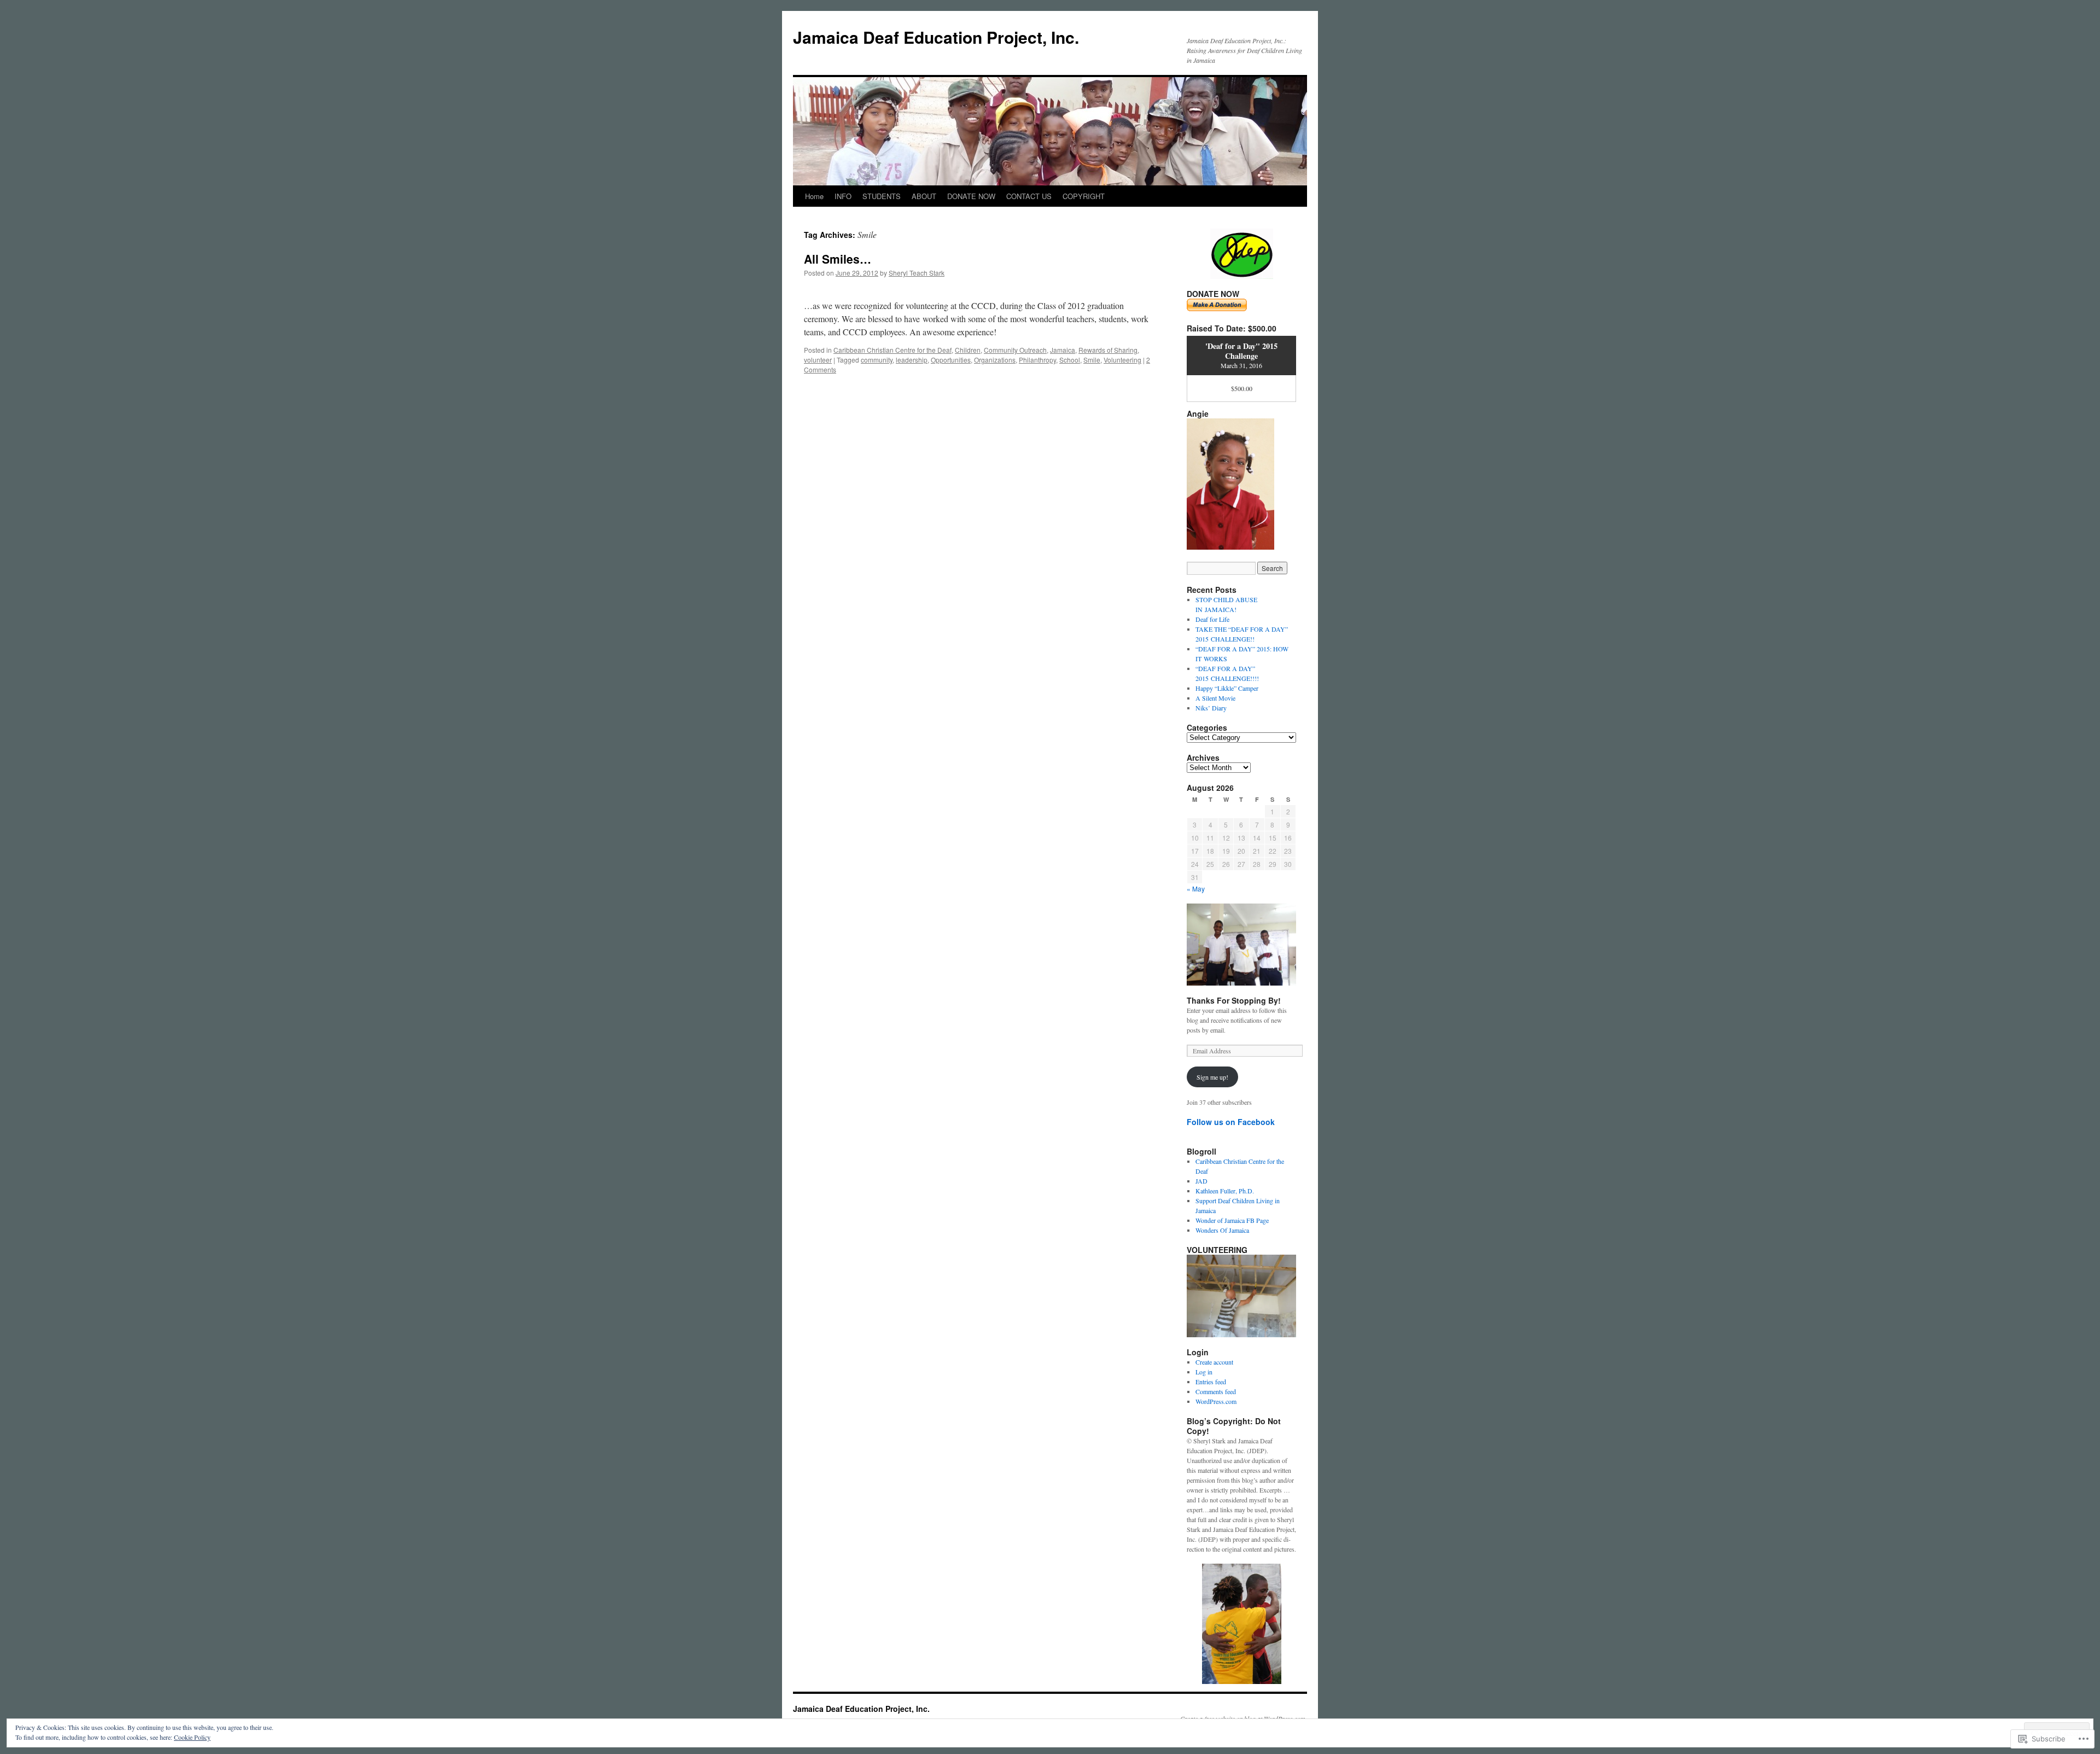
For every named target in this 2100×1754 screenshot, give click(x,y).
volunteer (818, 360)
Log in (1204, 1372)
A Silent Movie (1215, 698)
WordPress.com (1216, 1401)
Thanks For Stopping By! (1234, 1000)
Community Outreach (1015, 350)
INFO (843, 196)
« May (1196, 888)
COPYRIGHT (1084, 196)
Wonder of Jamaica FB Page (1232, 1220)
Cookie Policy (192, 1737)
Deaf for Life (1212, 619)
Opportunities (951, 360)
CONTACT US (1029, 196)
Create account (1214, 1362)
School (1070, 360)
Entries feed (1211, 1382)
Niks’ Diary (1211, 708)
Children (968, 350)
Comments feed (1216, 1391)
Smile (1092, 360)
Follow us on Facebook (1231, 1122)
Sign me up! (1212, 1077)
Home (814, 196)
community (877, 360)
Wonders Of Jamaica (1222, 1230)
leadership (912, 360)
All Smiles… (838, 259)
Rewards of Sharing (1108, 350)
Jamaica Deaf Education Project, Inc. (936, 37)
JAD (1201, 1181)
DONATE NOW (971, 196)
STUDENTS (882, 196)
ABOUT (924, 196)
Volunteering (1122, 360)
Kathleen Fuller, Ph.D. (1225, 1191)
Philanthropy (1037, 360)
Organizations (995, 360)
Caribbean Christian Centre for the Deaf (892, 350)
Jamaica (1063, 350)
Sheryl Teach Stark (917, 273)
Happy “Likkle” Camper (1227, 688)
